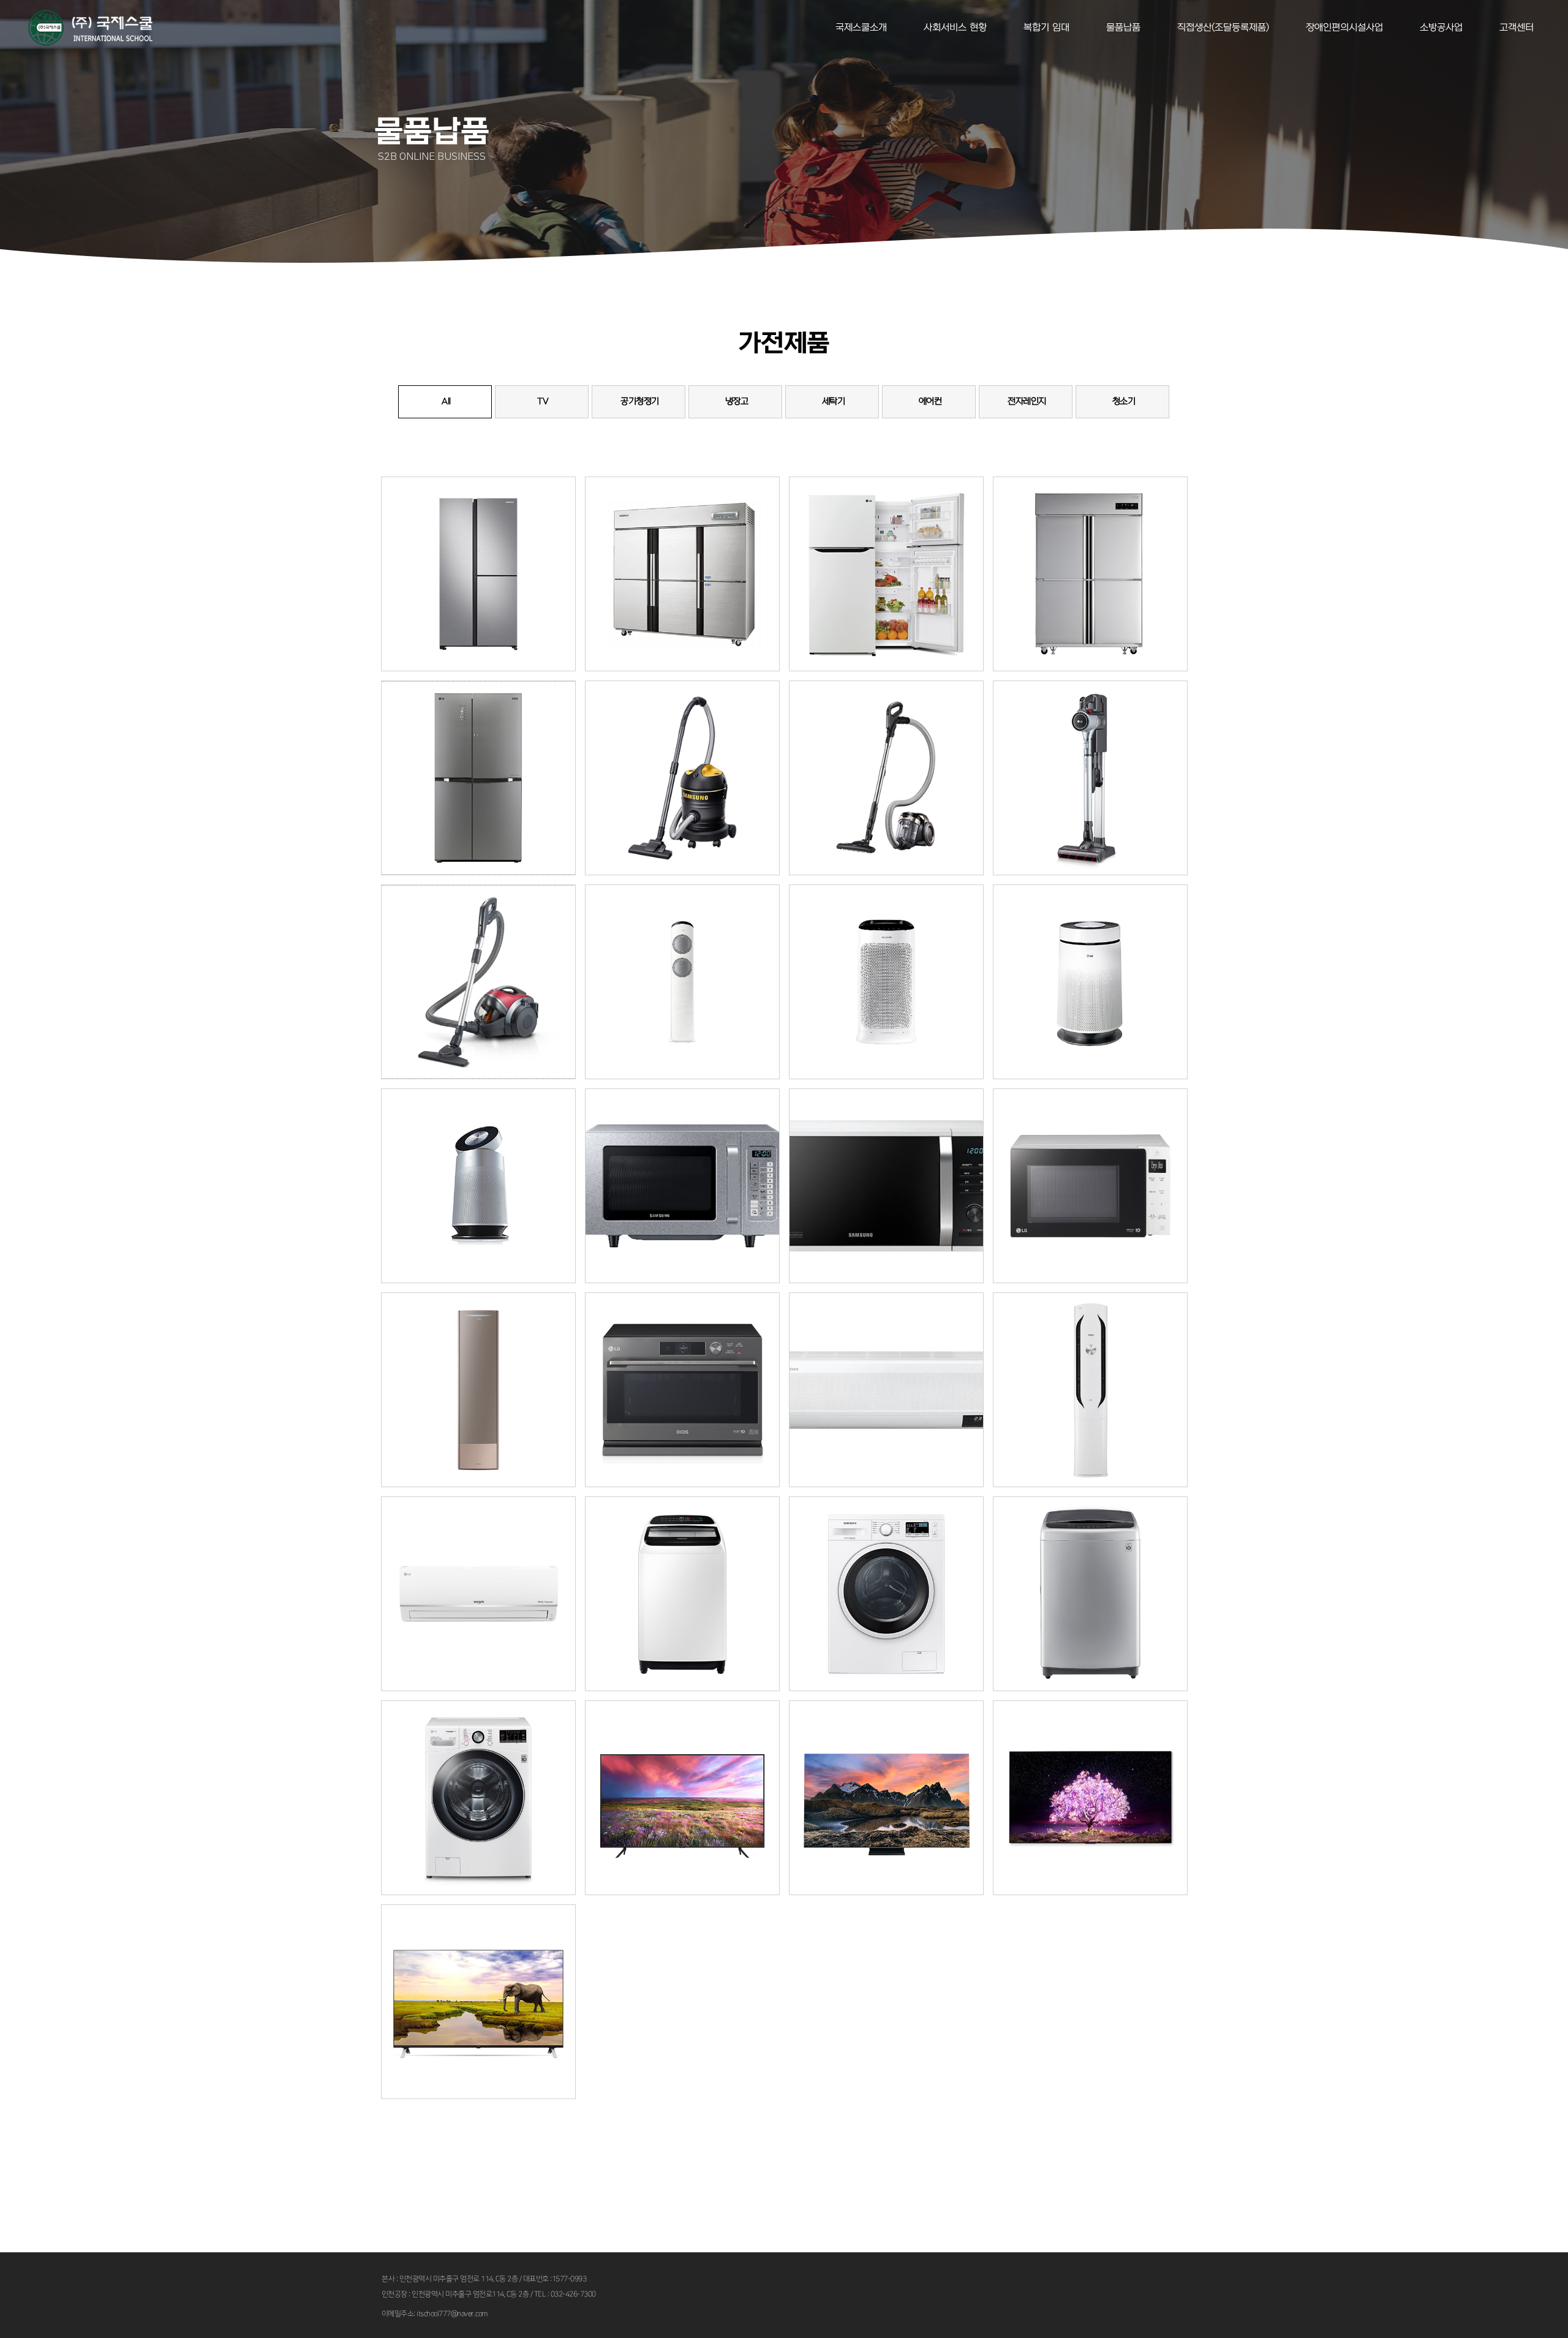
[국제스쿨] (90, 28)
